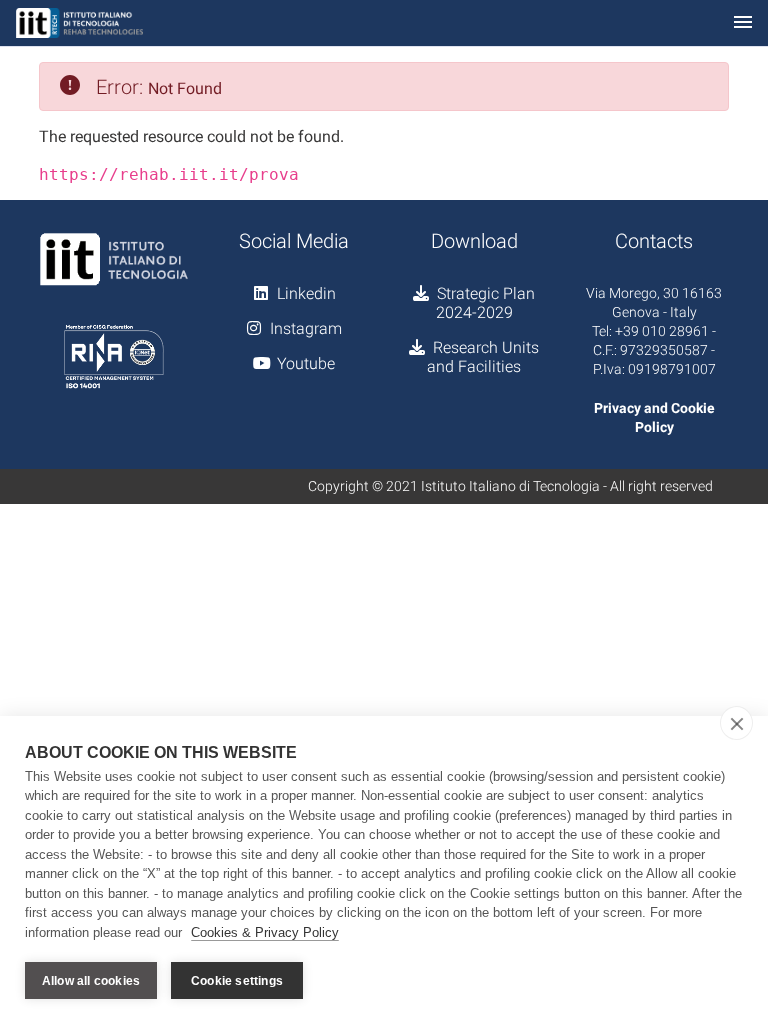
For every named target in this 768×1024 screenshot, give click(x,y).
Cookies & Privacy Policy (265, 932)
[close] (736, 723)
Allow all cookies (91, 981)
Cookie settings (237, 981)
